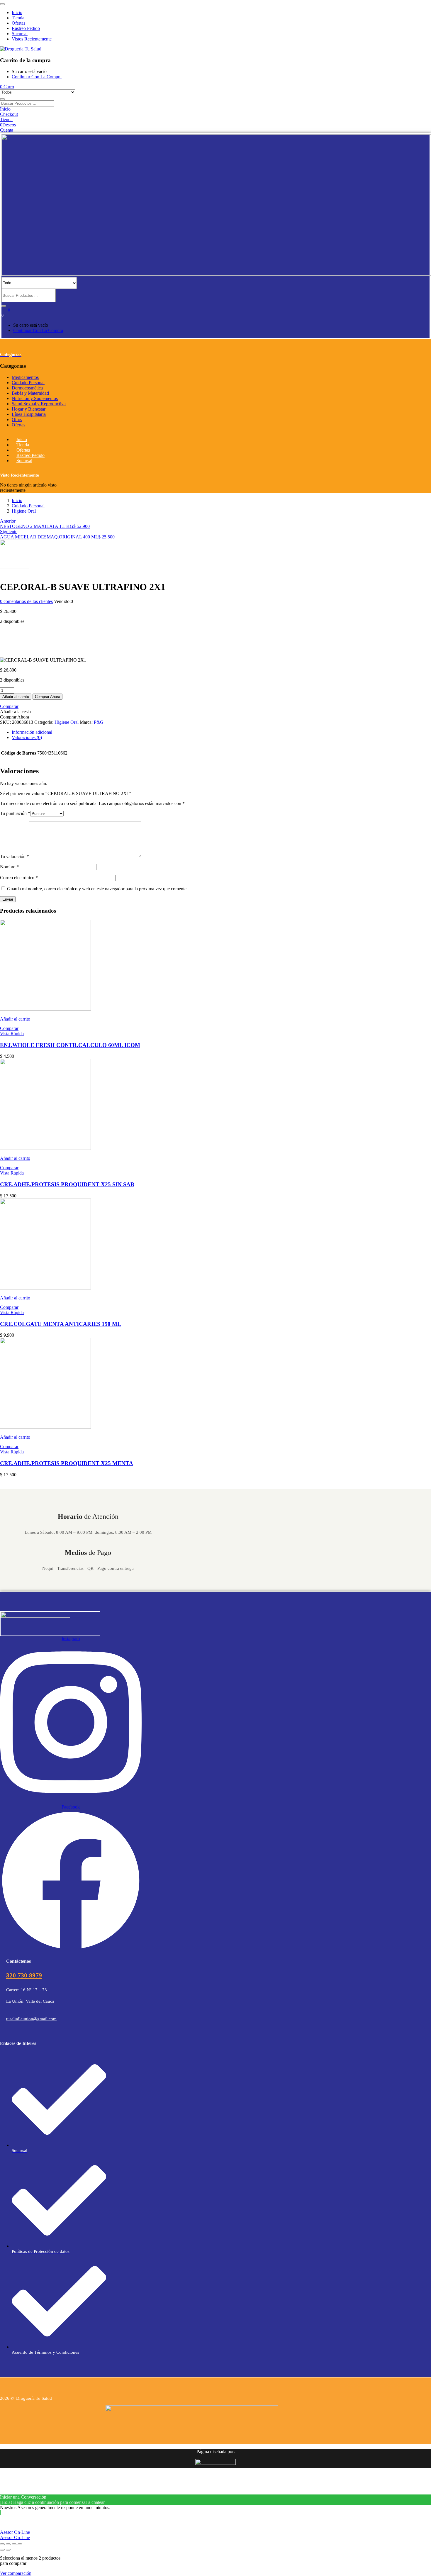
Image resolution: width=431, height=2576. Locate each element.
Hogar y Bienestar (29, 409)
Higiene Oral (24, 511)
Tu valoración (15, 856)
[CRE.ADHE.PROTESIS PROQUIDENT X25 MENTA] (45, 1427)
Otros (17, 420)
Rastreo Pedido (26, 28)
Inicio (17, 12)
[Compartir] (14, 2544)
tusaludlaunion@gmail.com (31, 2019)
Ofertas (18, 23)
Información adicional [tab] (32, 732)
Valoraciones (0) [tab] (27, 737)
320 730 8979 (24, 1975)
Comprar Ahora (47, 697)
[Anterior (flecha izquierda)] (2, 2550)
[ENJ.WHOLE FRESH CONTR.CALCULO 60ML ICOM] (45, 1009)
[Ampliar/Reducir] (2, 2544)
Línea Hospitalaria (29, 414)
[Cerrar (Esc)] (20, 2544)
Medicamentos (25, 377)
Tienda (18, 18)
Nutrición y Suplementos (35, 398)
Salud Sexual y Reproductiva (39, 404)
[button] (7, 87)
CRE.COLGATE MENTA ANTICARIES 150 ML (61, 1324)
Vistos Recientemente (32, 39)
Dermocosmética (27, 388)
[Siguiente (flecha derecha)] (8, 2550)
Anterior (8, 521)
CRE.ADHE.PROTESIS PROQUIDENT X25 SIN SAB (67, 1184)
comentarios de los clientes (26, 601)
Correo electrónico (19, 878)
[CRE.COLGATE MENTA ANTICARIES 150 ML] (45, 1288)
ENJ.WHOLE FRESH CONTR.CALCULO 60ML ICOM (70, 1045)
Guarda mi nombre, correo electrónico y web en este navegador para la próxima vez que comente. (97, 889)
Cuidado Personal (28, 383)
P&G (99, 722)
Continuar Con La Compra (37, 77)
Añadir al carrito (16, 697)
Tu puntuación (15, 813)
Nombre (9, 867)
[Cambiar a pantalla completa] (8, 2544)
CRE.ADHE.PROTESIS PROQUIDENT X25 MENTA (67, 1463)
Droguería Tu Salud (34, 2398)
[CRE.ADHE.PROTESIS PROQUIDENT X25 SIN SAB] (45, 1148)
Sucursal (20, 34)
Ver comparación (16, 2573)
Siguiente (9, 532)
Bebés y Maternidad (30, 393)
